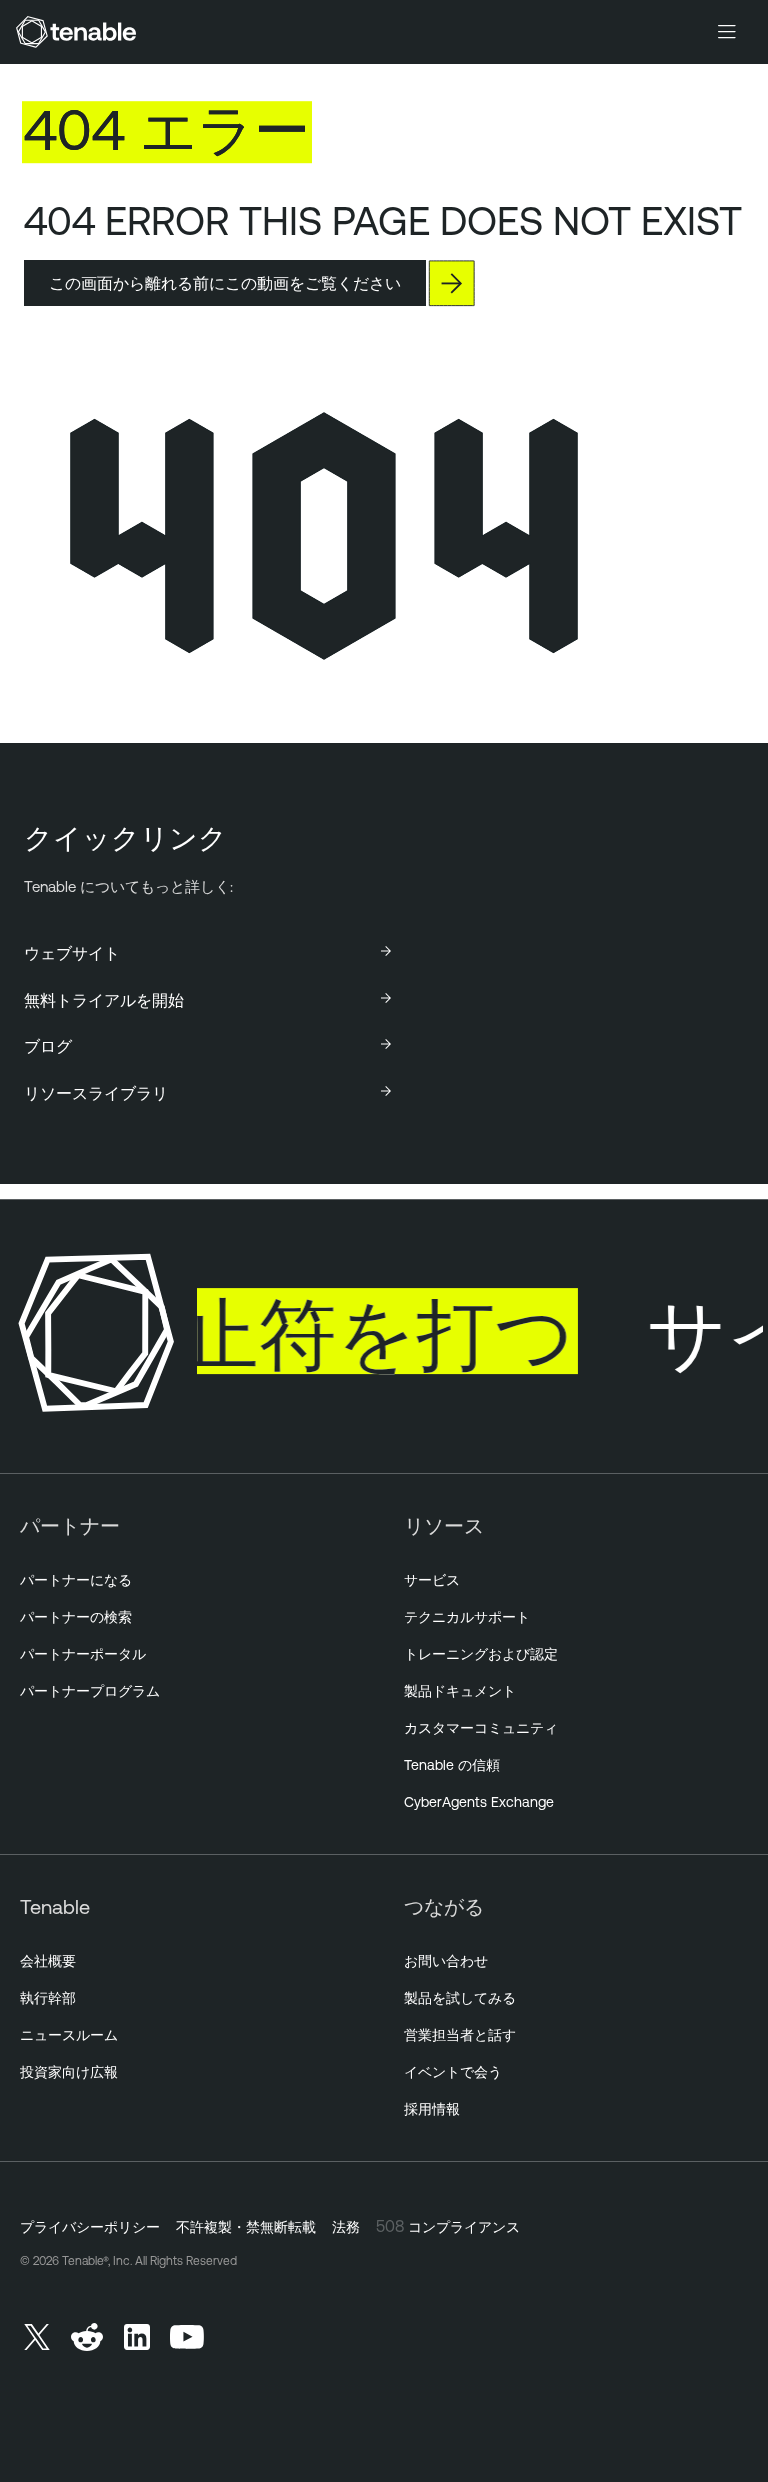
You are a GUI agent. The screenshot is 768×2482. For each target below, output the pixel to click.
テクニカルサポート (467, 1617)
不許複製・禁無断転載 (246, 2227)
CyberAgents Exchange (479, 1802)
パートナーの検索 (76, 1617)
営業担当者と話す (460, 2035)
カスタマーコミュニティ (481, 1728)
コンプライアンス (464, 2227)
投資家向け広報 (69, 2072)
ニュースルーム (69, 2035)
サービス (432, 1580)
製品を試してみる (460, 1998)
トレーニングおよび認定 (481, 1654)
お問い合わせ (446, 1961)
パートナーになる (76, 1580)
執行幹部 (48, 1998)
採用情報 (432, 2109)
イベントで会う (453, 2072)
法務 (346, 2227)
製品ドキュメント (460, 1691)
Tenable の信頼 (452, 1765)
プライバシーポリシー (90, 2227)
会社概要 (48, 1961)
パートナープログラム (90, 1691)
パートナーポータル (83, 1654)
